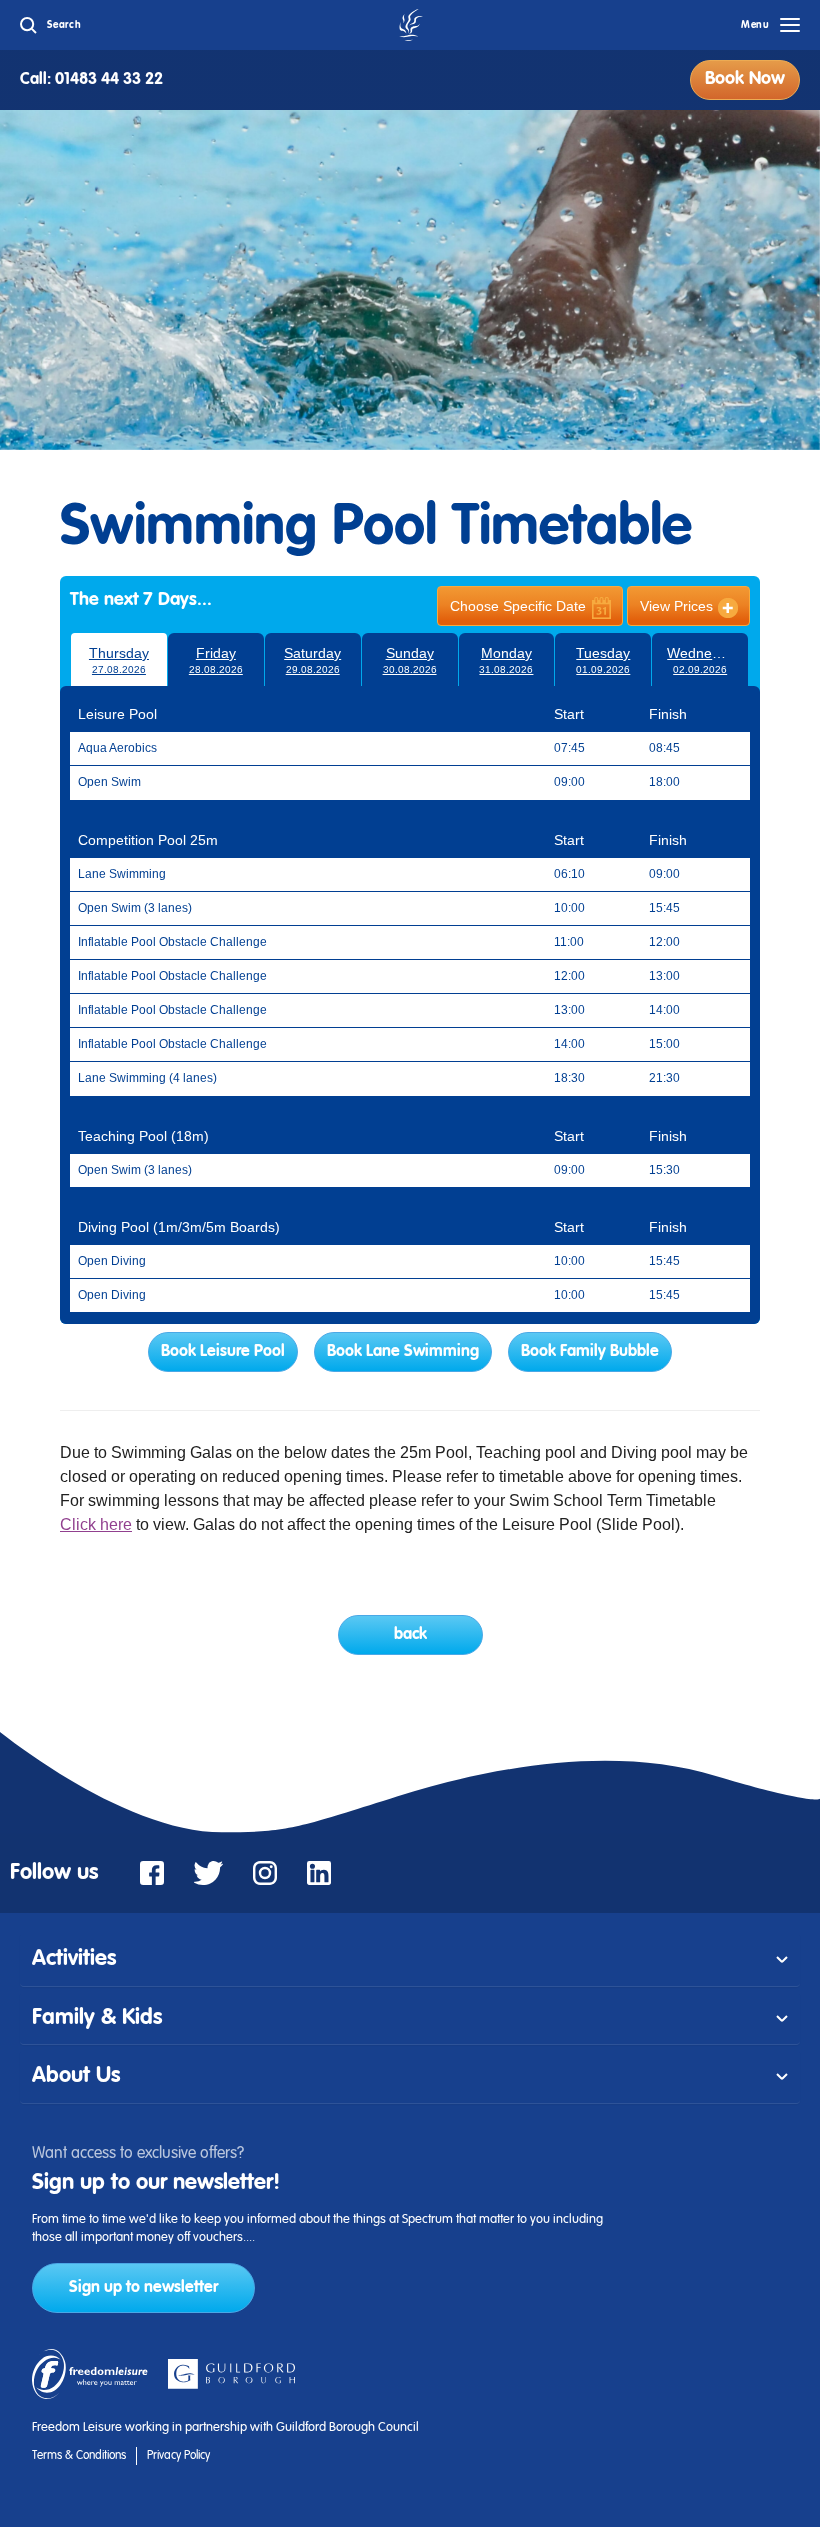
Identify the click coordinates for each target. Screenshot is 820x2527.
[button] (410, 1959)
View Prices (676, 606)
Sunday (410, 660)
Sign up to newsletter (143, 2288)
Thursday (119, 660)
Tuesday (603, 660)
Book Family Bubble (590, 1352)
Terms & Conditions (79, 2456)
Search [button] (64, 25)
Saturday (312, 660)
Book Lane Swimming (403, 1352)
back (410, 1635)
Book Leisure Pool (223, 1352)
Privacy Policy (178, 2456)
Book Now (745, 79)
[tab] (410, 1959)
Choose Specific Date (518, 606)
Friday (216, 660)
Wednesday (704, 660)
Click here (96, 1524)
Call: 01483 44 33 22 (91, 80)
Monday (506, 660)
